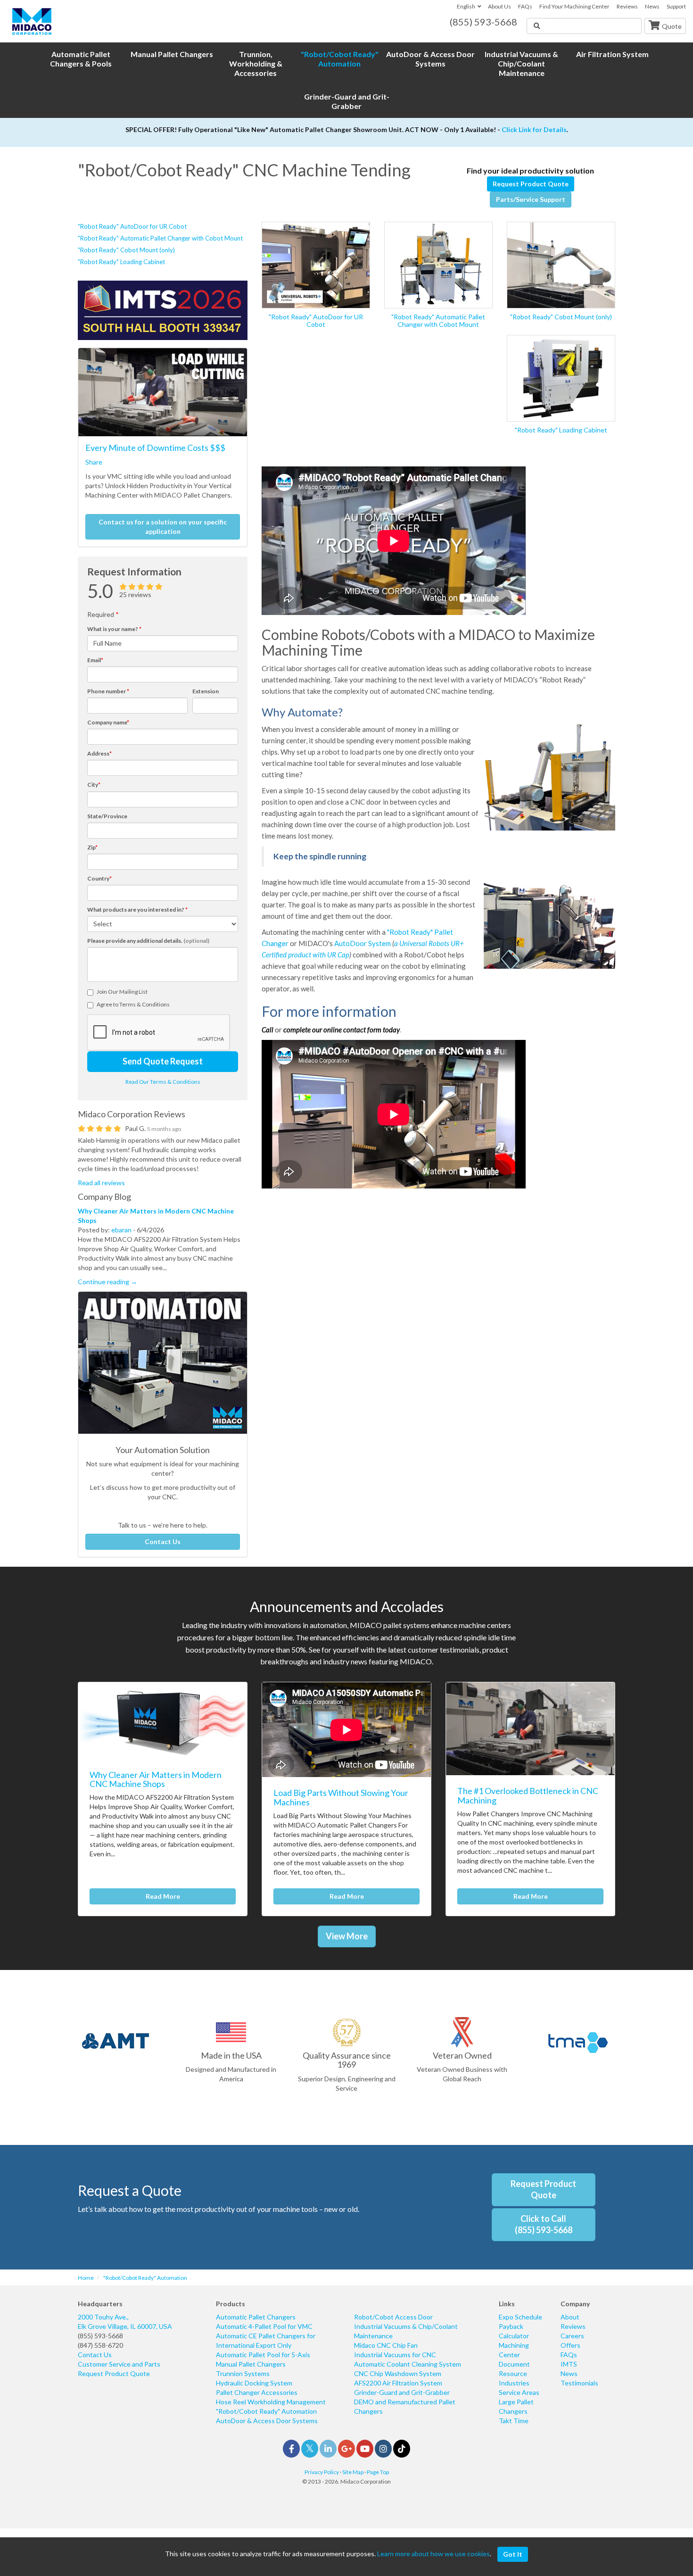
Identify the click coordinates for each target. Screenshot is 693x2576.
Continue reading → (107, 1282)
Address (99, 753)
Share (94, 462)
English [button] (466, 6)
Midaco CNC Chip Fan (386, 2345)
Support (676, 6)
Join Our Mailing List (122, 992)
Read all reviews (101, 1183)
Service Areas (519, 2392)
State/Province (107, 816)
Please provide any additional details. (148, 941)
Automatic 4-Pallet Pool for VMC (264, 2326)
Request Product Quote (531, 184)
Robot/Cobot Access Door (393, 2317)
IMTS (569, 2364)
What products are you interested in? (137, 910)
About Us (499, 6)
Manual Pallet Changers (251, 2364)
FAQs (525, 6)
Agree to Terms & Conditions (133, 1004)
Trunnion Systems (243, 2373)
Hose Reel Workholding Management (271, 2402)
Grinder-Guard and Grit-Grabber (402, 2392)
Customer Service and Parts (119, 2364)
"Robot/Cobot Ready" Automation (266, 2411)
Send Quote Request (163, 1061)
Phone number (108, 691)
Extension (206, 691)
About (570, 2317)
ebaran (121, 1230)
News (652, 6)
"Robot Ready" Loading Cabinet (121, 262)
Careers (572, 2336)
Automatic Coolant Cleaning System (408, 2364)
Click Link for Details (534, 129)
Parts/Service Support (531, 199)
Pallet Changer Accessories (257, 2392)
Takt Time (514, 2421)
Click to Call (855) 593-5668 (544, 2224)
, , (125, 2322)
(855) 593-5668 (100, 2336)
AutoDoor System (363, 943)
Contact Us (163, 1541)
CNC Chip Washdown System (398, 2373)
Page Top (378, 2472)
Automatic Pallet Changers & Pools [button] (81, 59)
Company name (108, 722)
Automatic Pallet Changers (256, 2317)
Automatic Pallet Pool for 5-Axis (263, 2355)
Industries (514, 2383)
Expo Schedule (520, 2317)
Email (95, 660)
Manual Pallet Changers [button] (172, 54)
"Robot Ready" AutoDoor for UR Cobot (132, 226)
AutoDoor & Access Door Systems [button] (430, 59)
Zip (92, 847)
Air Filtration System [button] (612, 54)
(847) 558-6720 (100, 2345)
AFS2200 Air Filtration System (398, 2383)
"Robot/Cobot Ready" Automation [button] (340, 59)
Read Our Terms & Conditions (163, 1082)
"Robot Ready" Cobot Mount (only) (126, 250)
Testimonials (579, 2383)
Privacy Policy (322, 2472)
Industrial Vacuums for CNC (395, 2355)
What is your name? (114, 629)
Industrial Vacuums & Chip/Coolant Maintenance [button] (521, 63)
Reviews (627, 6)
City (94, 785)
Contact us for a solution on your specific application (163, 527)
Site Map (353, 2472)
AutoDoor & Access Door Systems (267, 2421)
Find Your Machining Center (574, 6)
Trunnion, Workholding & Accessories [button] (256, 63)
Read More (163, 1896)
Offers (570, 2345)
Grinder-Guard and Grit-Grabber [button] (347, 101)
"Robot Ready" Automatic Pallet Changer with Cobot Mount (160, 238)
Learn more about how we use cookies (433, 2554)
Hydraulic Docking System (254, 2383)
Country (99, 878)
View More (347, 1936)
